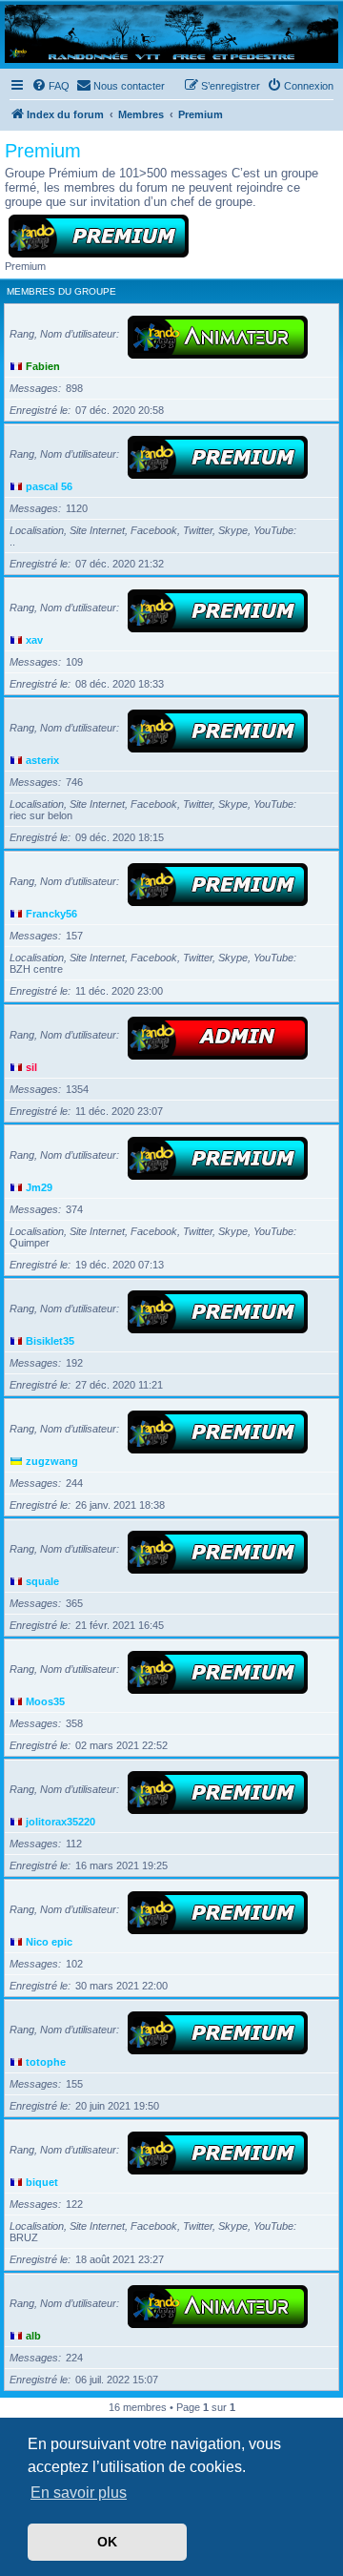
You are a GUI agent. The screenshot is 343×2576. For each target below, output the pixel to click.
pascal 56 (49, 486)
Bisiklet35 (50, 1341)
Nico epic (49, 1942)
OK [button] (107, 2542)
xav (34, 640)
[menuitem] (50, 86)
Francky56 (51, 914)
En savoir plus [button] (79, 2493)
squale (42, 1581)
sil (31, 1067)
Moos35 (45, 1701)
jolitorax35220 (61, 1822)
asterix (42, 760)
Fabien (43, 366)
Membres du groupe (61, 291)
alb (33, 2336)
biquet (42, 2182)
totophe (46, 2062)
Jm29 (39, 1187)
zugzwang (52, 1461)
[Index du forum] (171, 34)
